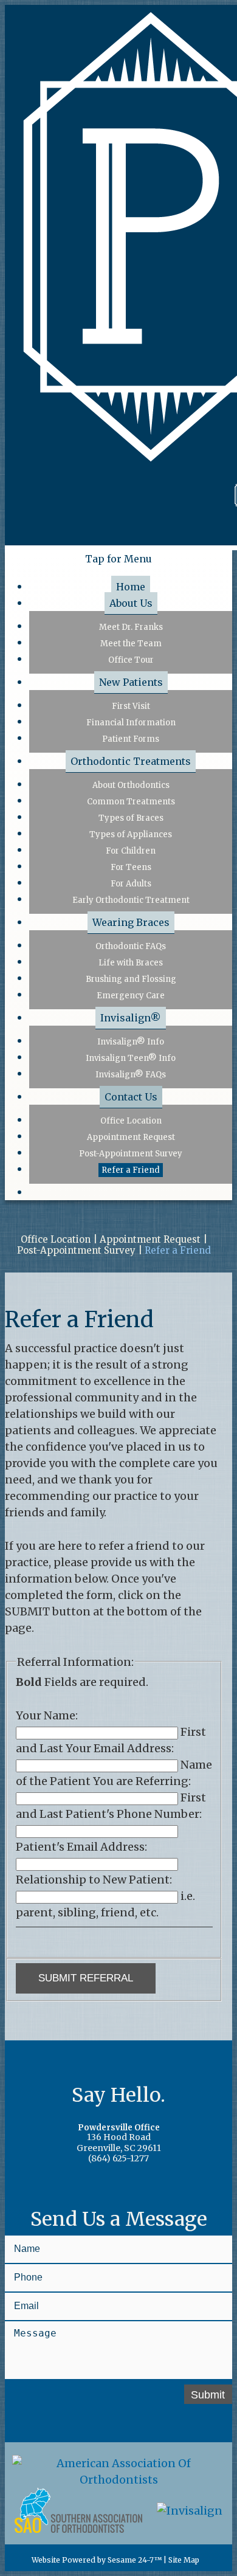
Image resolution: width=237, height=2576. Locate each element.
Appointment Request (150, 1240)
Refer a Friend (178, 1251)
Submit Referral (86, 1978)
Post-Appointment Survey (76, 1251)
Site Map (184, 2560)
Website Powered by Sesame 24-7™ (96, 2560)
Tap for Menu (118, 559)
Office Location (56, 1240)
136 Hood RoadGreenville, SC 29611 (119, 2139)
